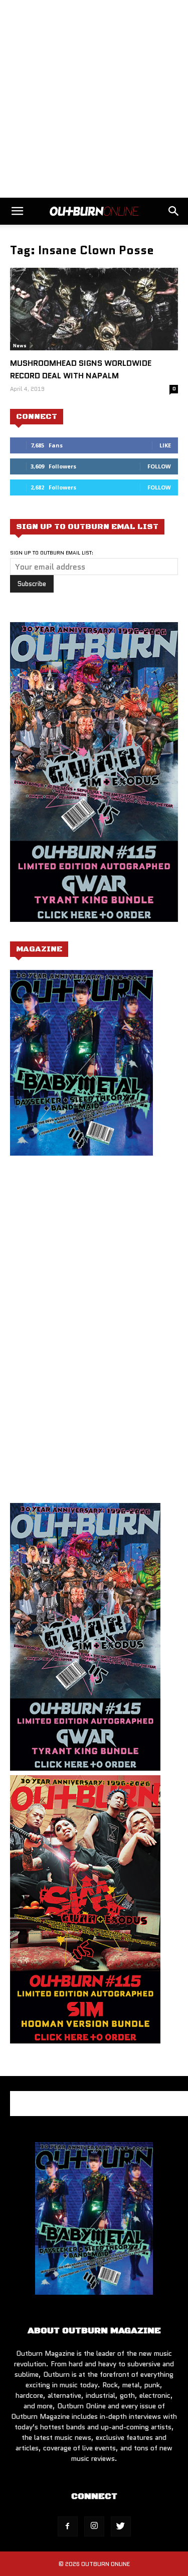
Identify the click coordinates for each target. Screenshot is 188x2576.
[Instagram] (94, 2526)
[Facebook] (68, 2526)
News (20, 346)
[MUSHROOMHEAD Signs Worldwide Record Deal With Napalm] (94, 309)
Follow (159, 466)
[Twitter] (121, 2526)
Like (165, 445)
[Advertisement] (94, 99)
